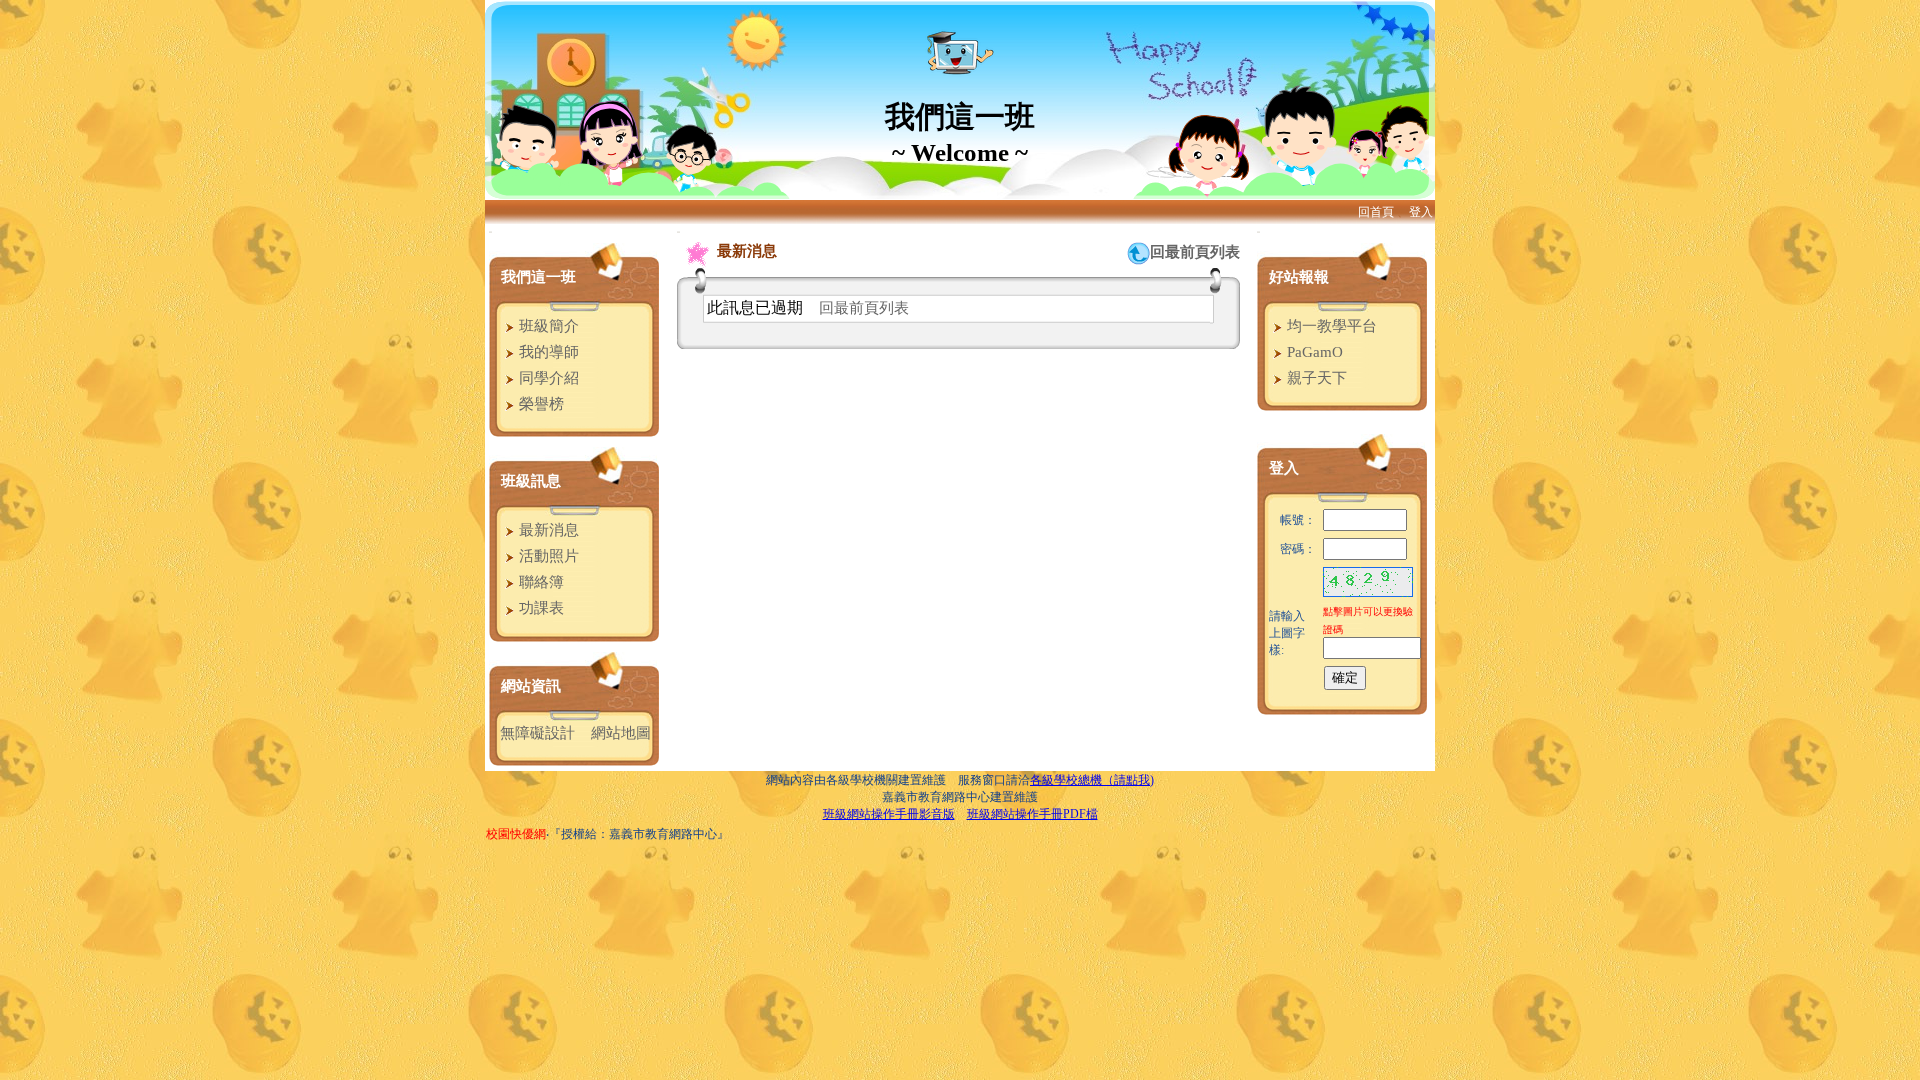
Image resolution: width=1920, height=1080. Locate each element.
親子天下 (1315, 378)
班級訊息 (531, 481)
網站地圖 (621, 733)
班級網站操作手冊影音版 (889, 814)
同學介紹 (547, 378)
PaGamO (1313, 352)
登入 (1421, 212)
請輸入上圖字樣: (1287, 633)
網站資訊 (531, 686)
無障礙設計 (537, 733)
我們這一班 (538, 277)
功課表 (539, 608)
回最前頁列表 (1195, 252)
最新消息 (547, 530)
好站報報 (1299, 277)
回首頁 (1376, 212)
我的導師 (547, 352)
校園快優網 (516, 834)
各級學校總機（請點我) (1092, 780)
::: (490, 231)
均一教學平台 (1330, 326)
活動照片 (547, 556)
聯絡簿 (539, 582)
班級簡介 (547, 326)
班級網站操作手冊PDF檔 (1032, 814)
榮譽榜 (539, 404)
